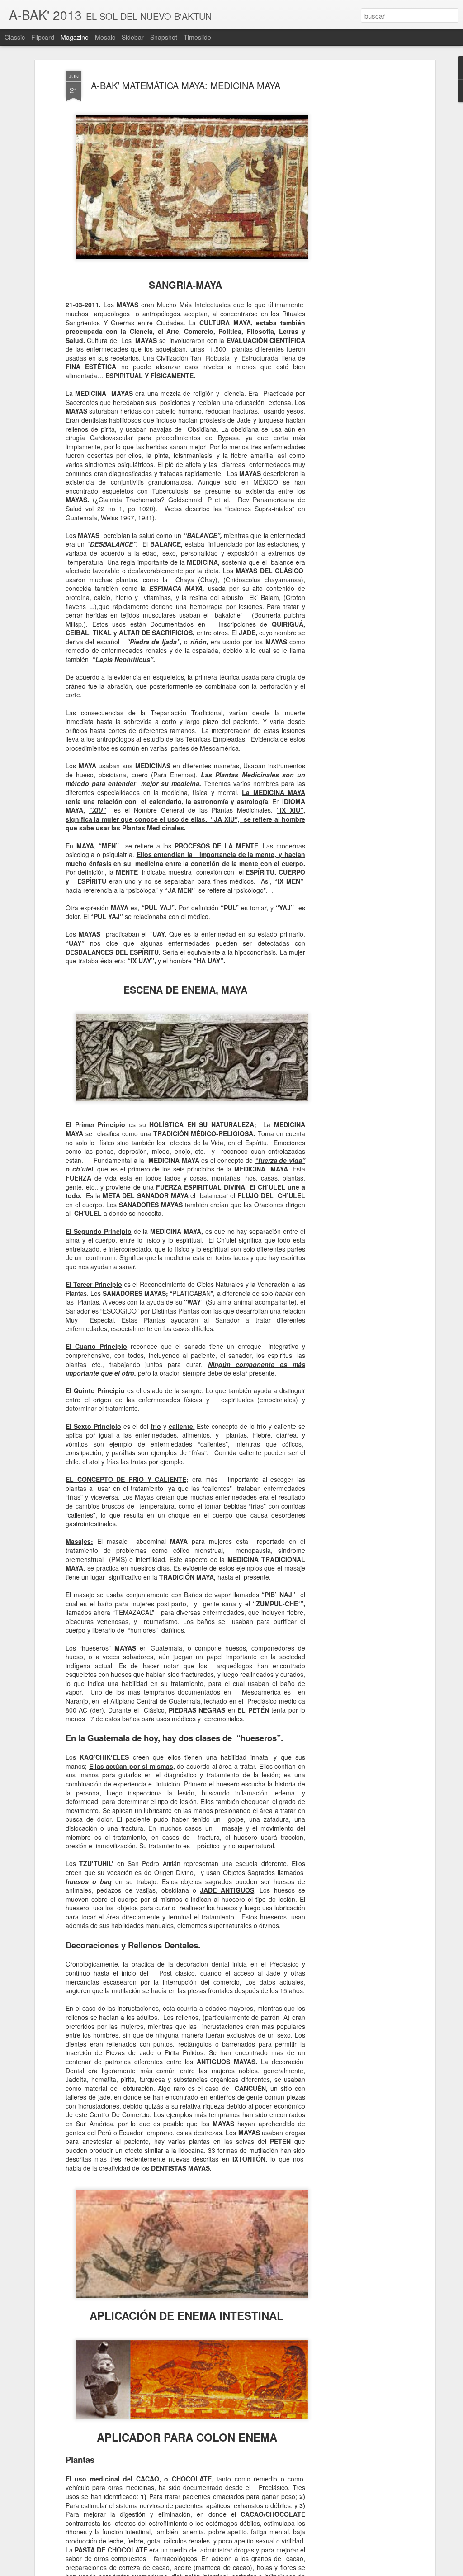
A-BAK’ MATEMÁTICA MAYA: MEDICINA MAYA (186, 85)
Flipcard (43, 37)
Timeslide (197, 37)
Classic (15, 37)
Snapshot (164, 37)
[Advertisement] (355, 213)
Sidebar (133, 37)
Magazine (75, 37)
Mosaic (105, 37)
